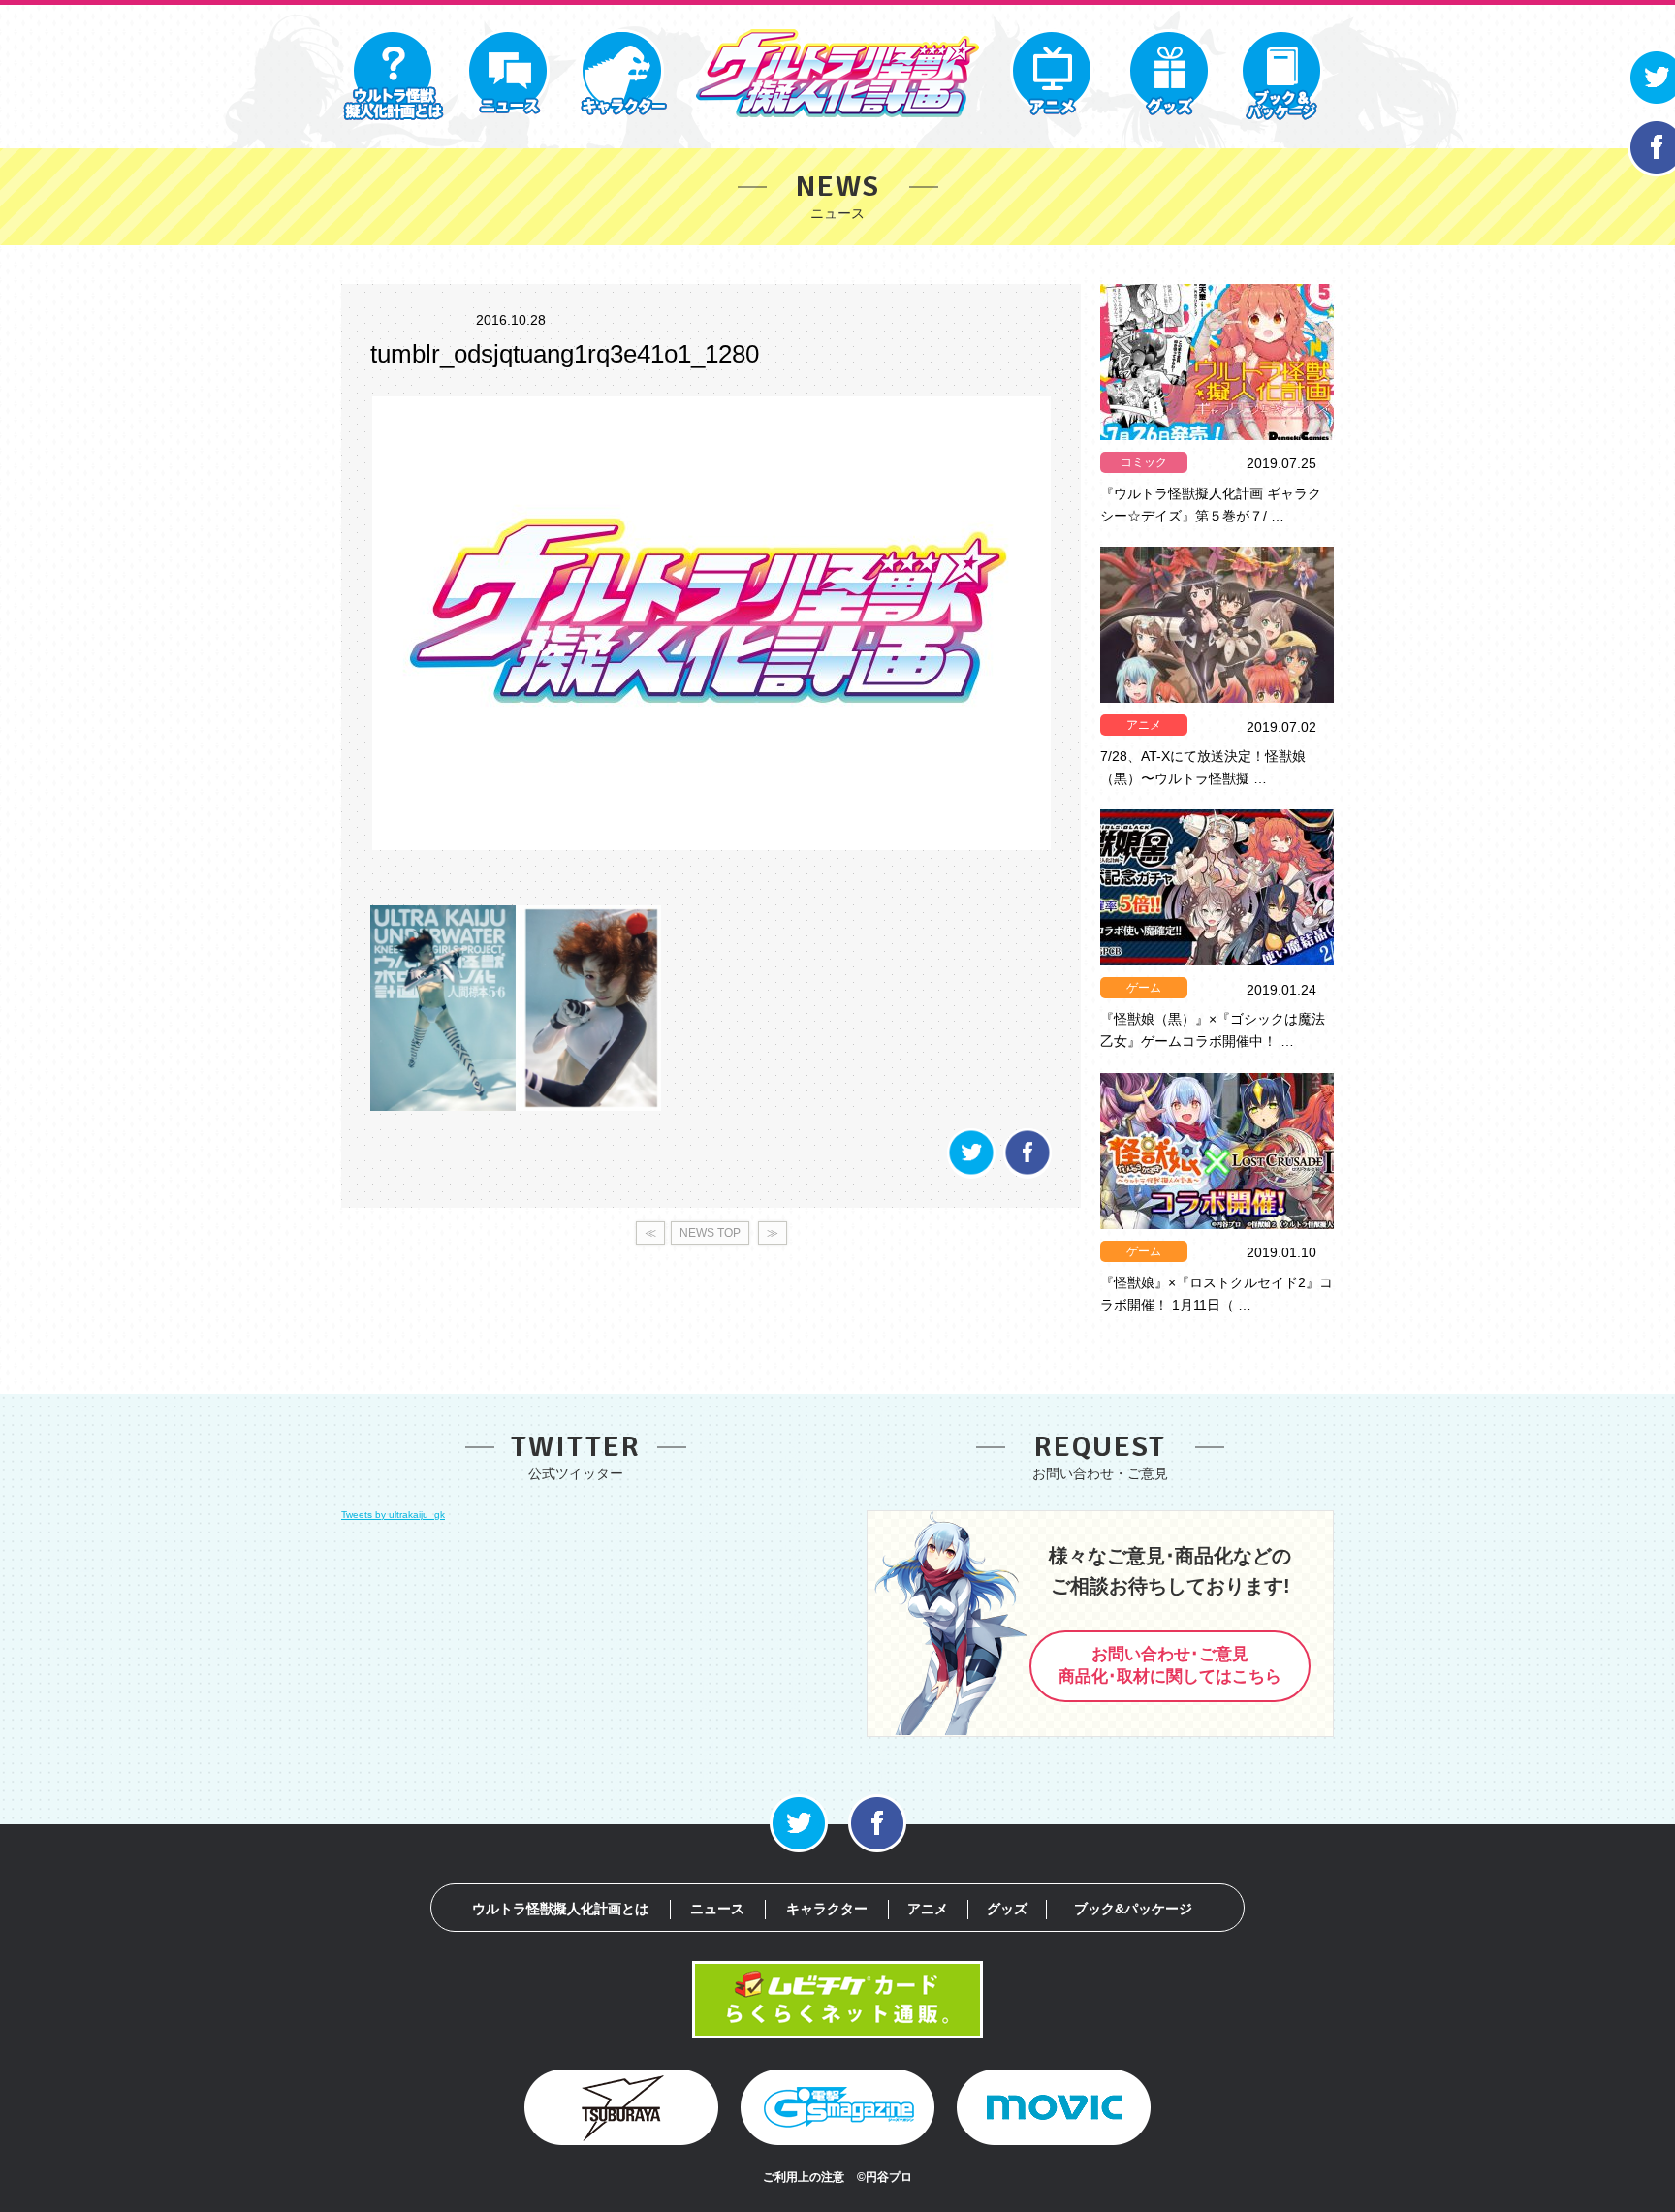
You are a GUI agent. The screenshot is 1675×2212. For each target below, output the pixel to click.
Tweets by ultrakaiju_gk (393, 1515)
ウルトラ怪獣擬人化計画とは (560, 1909)
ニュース (717, 1909)
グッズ (1007, 1909)
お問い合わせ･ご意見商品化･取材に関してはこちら (1170, 1665)
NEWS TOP (710, 1233)
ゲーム (1144, 988)
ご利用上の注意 (804, 2177)
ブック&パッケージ (1133, 1909)
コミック (1144, 462)
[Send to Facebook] (1027, 1173)
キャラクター (827, 1909)
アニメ (1144, 725)
